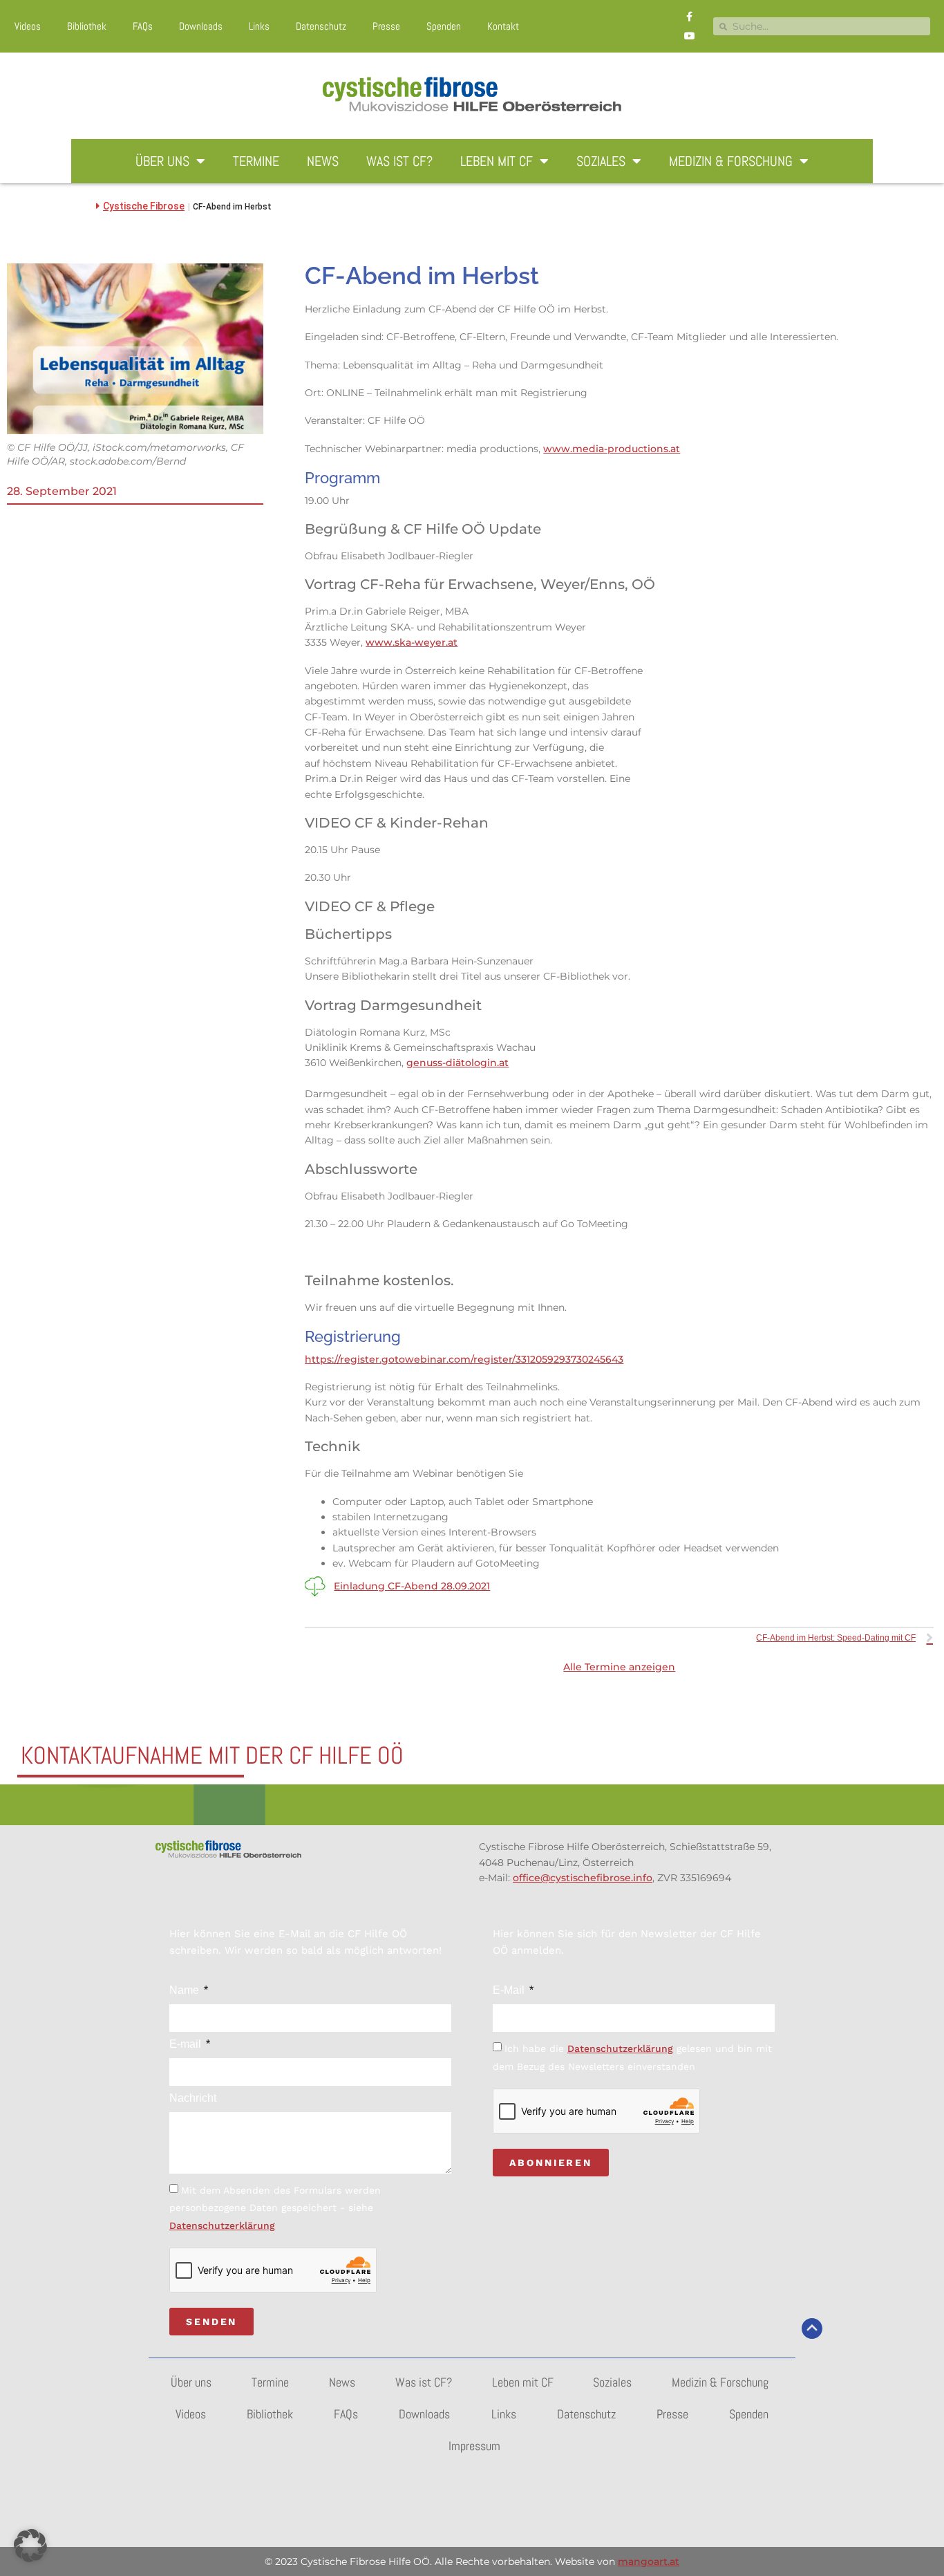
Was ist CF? (399, 161)
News (323, 161)
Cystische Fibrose (144, 206)
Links (259, 26)
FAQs (143, 26)
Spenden (444, 26)
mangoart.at (649, 2561)
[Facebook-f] (690, 17)
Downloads (201, 26)
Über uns (162, 161)
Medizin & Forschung (731, 161)
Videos (28, 26)
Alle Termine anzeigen (619, 1667)
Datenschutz (321, 26)
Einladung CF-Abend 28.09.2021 (412, 1586)
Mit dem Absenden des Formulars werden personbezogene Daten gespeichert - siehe (275, 2208)
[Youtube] (690, 36)
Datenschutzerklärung (222, 2225)
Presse (386, 26)
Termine (256, 161)
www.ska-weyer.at (412, 642)
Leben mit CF (497, 161)
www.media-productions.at (612, 449)
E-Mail (510, 1990)
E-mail (187, 2044)
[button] (30, 2546)
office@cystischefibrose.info (583, 1878)
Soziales (601, 161)
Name (186, 1990)
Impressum (474, 2446)
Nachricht (193, 2098)
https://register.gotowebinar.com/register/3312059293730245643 (464, 1359)
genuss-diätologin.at (457, 1063)
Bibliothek (87, 26)
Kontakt (503, 26)
